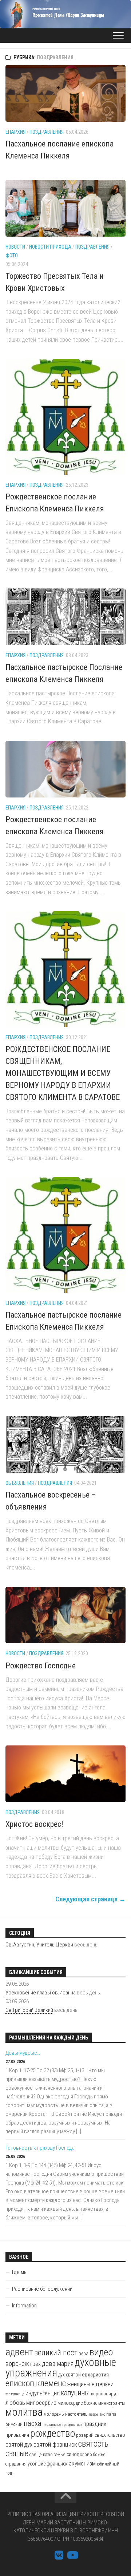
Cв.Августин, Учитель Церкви (39, 1945)
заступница (15, 2394)
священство (41, 2454)
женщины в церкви (90, 2384)
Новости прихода (50, 247)
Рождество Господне (41, 1666)
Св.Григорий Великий (29, 2010)
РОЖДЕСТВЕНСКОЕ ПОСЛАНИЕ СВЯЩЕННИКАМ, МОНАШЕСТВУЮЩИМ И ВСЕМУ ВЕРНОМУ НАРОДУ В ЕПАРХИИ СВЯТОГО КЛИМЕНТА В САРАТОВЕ (63, 1073)
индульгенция (43, 2393)
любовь (15, 2403)
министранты (112, 2403)
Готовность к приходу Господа (40, 2148)
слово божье (93, 2454)
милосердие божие (77, 2403)
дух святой (70, 2375)
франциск (57, 2464)
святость (93, 2444)
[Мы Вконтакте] (59, 2555)
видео (101, 2352)
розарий (85, 2435)
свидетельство (110, 2435)
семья (60, 2454)
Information (24, 2306)
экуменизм (82, 2463)
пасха (33, 2423)
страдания (16, 2464)
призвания (17, 2435)
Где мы (20, 2272)
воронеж (17, 2364)
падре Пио (97, 2414)
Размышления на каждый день (49, 2038)
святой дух (19, 2445)
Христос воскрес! (34, 1824)
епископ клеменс (36, 2383)
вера (84, 2354)
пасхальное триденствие (62, 2425)
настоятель (76, 2414)
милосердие (41, 2403)
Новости (15, 247)
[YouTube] (72, 2555)
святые (17, 2453)
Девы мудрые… (23, 2053)
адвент (19, 2352)
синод (73, 2454)
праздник (95, 2424)
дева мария (58, 2364)
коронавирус (104, 2394)
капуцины (75, 2393)
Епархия (15, 132)
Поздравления (47, 132)
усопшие (37, 2464)
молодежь (54, 2414)
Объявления (20, 1483)
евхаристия (95, 2375)
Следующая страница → (90, 1899)
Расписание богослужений (42, 2289)
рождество (53, 2433)
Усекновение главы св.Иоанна (41, 1993)
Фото (12, 256)
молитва (24, 2412)
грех (35, 2364)
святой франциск (55, 2444)
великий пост (56, 2353)
